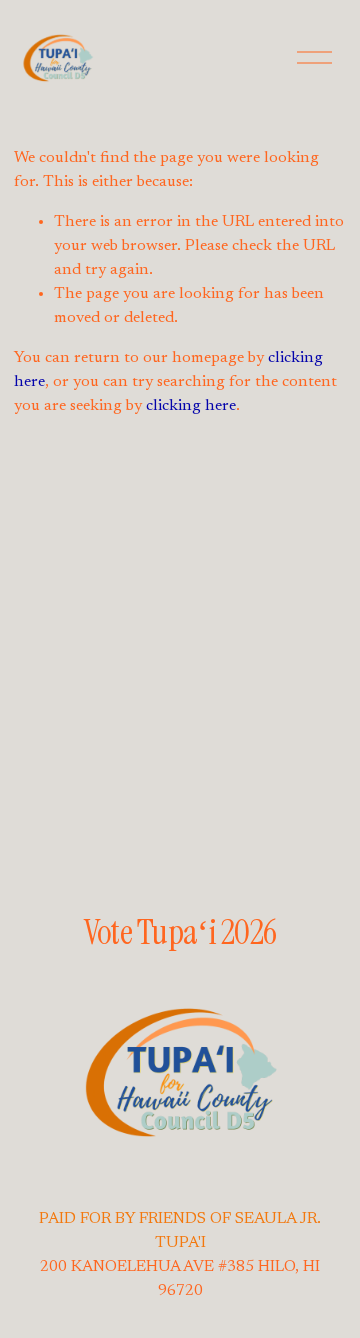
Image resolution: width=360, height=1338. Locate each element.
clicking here (191, 406)
